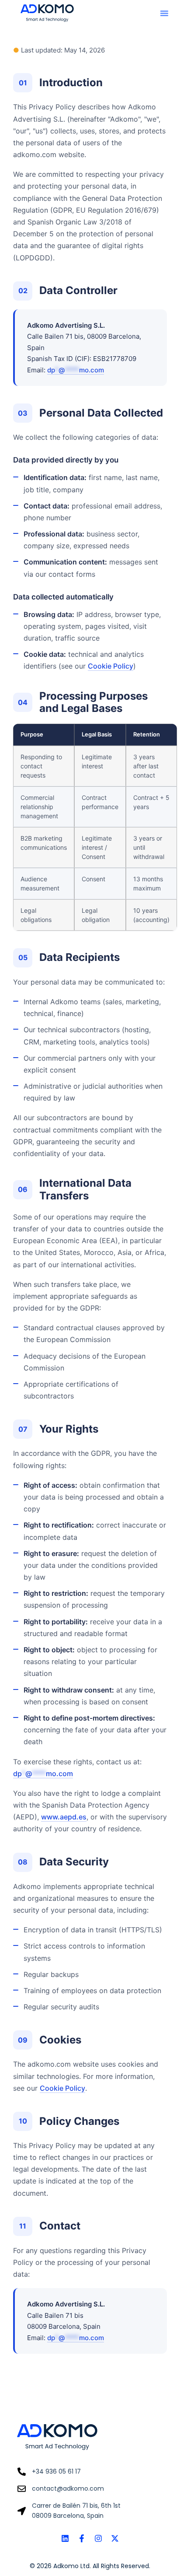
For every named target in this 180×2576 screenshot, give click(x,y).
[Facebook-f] (82, 2538)
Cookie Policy (111, 666)
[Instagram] (98, 2538)
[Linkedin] (65, 2538)
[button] (164, 13)
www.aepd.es (64, 1817)
